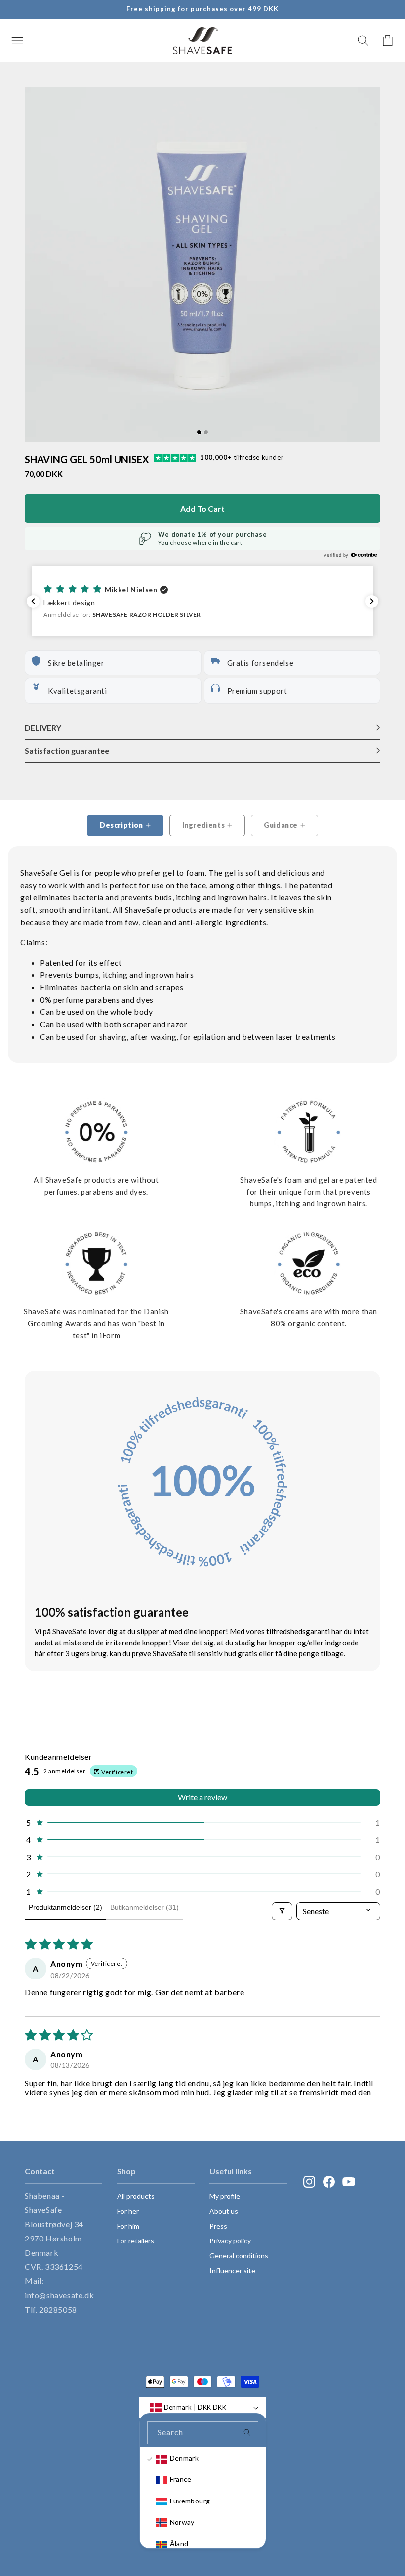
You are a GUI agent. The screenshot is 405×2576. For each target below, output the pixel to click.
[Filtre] (282, 1911)
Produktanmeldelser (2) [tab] (65, 1907)
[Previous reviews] (33, 601)
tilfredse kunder (242, 457)
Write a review (202, 1797)
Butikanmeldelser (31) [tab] (144, 1907)
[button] (17, 40)
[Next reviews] (372, 601)
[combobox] (203, 2433)
